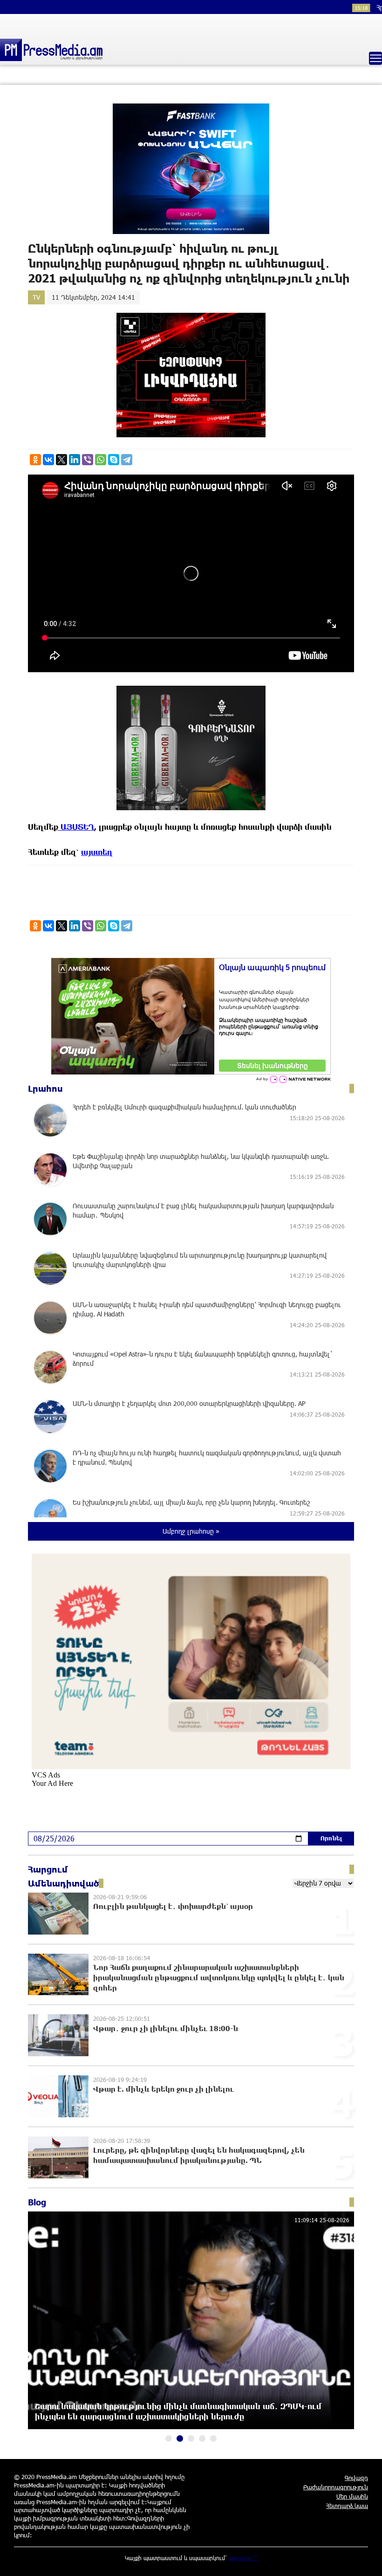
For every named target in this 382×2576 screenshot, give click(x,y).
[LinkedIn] (75, 460)
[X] (61, 460)
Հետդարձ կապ (347, 2506)
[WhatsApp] (101, 460)
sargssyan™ (243, 2558)
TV (36, 297)
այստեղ (97, 852)
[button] (169, 2438)
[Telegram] (127, 460)
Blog (37, 2202)
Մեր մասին (352, 2496)
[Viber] (88, 460)
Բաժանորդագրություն (336, 2487)
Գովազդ (356, 2478)
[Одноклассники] (35, 460)
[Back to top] (366, 2560)
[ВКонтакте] (48, 460)
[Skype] (114, 460)
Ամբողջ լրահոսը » (191, 1531)
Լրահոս (45, 1088)
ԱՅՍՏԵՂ (76, 827)
